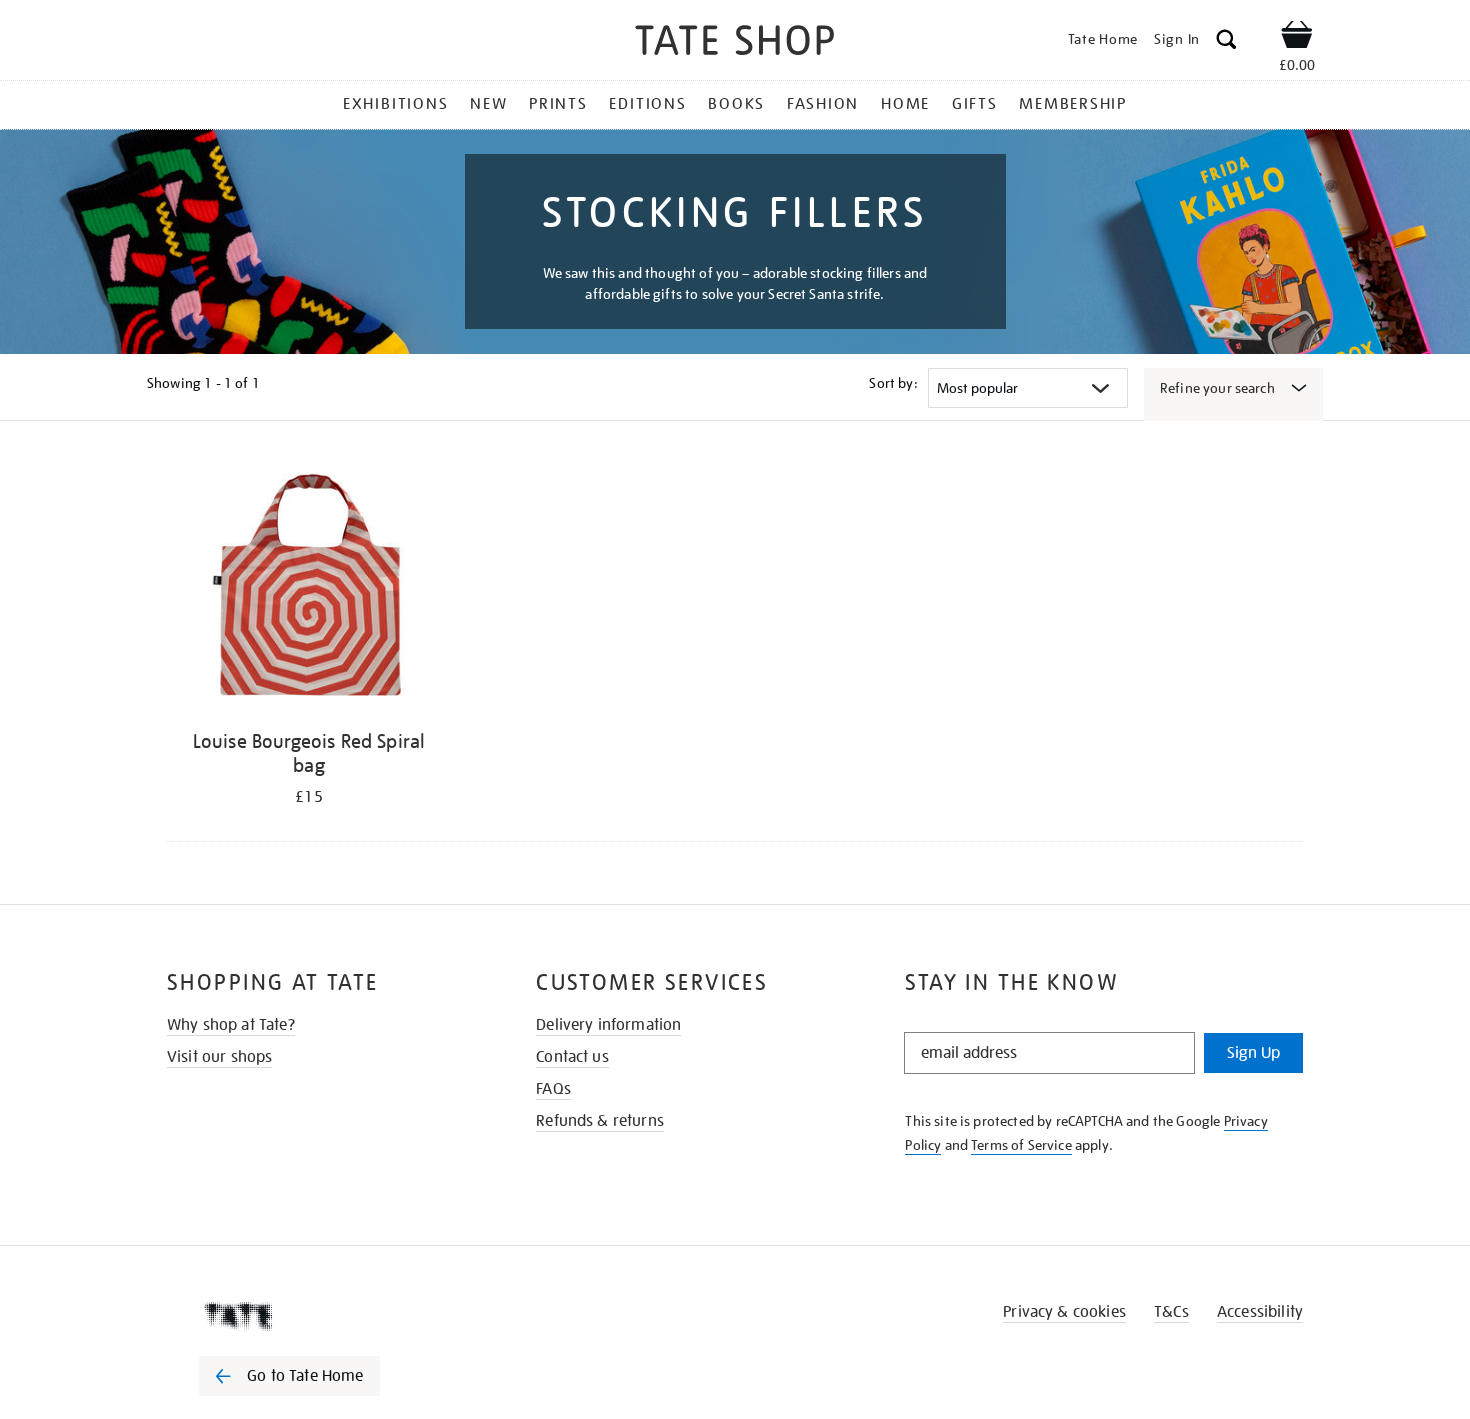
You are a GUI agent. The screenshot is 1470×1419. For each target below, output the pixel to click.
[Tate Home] (325, 1316)
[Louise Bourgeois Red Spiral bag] (309, 588)
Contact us (572, 1057)
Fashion (823, 104)
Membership (1073, 104)
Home (905, 104)
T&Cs (1171, 1312)
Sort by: (893, 383)
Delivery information (608, 1025)
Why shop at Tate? (231, 1025)
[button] (1226, 42)
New (488, 104)
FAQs (553, 1089)
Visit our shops (219, 1057)
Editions (647, 104)
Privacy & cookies (1064, 1312)
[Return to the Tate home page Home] (735, 43)
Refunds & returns (600, 1121)
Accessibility (1260, 1312)
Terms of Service (1021, 1145)
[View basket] (1297, 38)
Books (736, 104)
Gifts (975, 104)
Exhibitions (395, 104)
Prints (558, 104)
